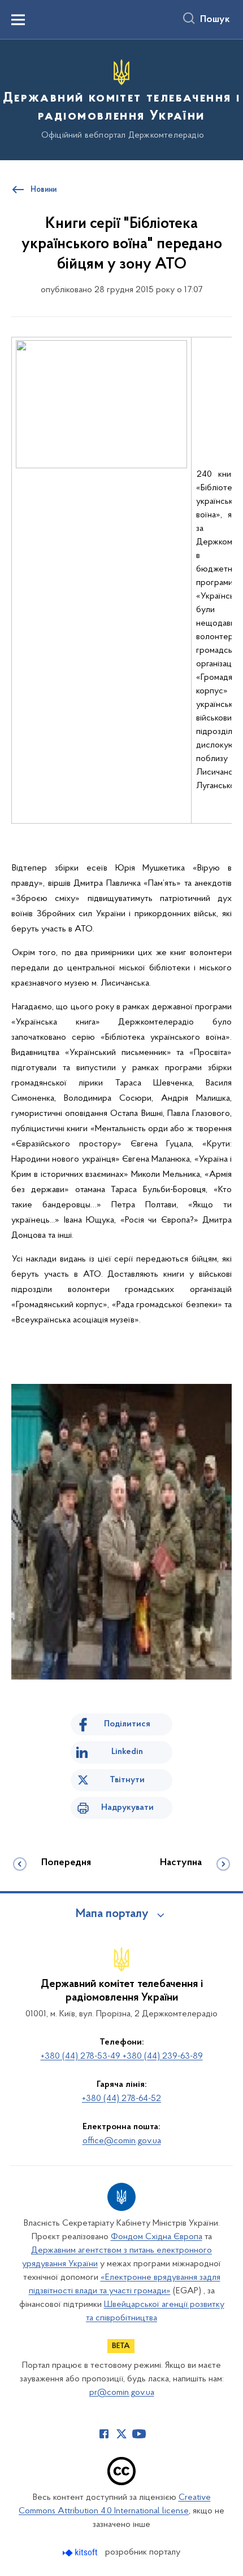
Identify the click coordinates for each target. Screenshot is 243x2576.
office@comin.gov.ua (122, 2141)
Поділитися (127, 1724)
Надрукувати (127, 1808)
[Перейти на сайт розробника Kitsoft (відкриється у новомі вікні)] (81, 2553)
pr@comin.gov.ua (122, 2393)
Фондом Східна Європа (157, 2237)
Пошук (215, 20)
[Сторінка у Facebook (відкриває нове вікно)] (104, 2434)
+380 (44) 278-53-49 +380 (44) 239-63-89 (122, 2056)
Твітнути (127, 1780)
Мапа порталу (112, 1914)
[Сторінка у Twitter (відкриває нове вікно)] (121, 2434)
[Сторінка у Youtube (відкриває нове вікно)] (139, 2434)
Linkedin (127, 1752)
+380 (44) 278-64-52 (121, 2099)
